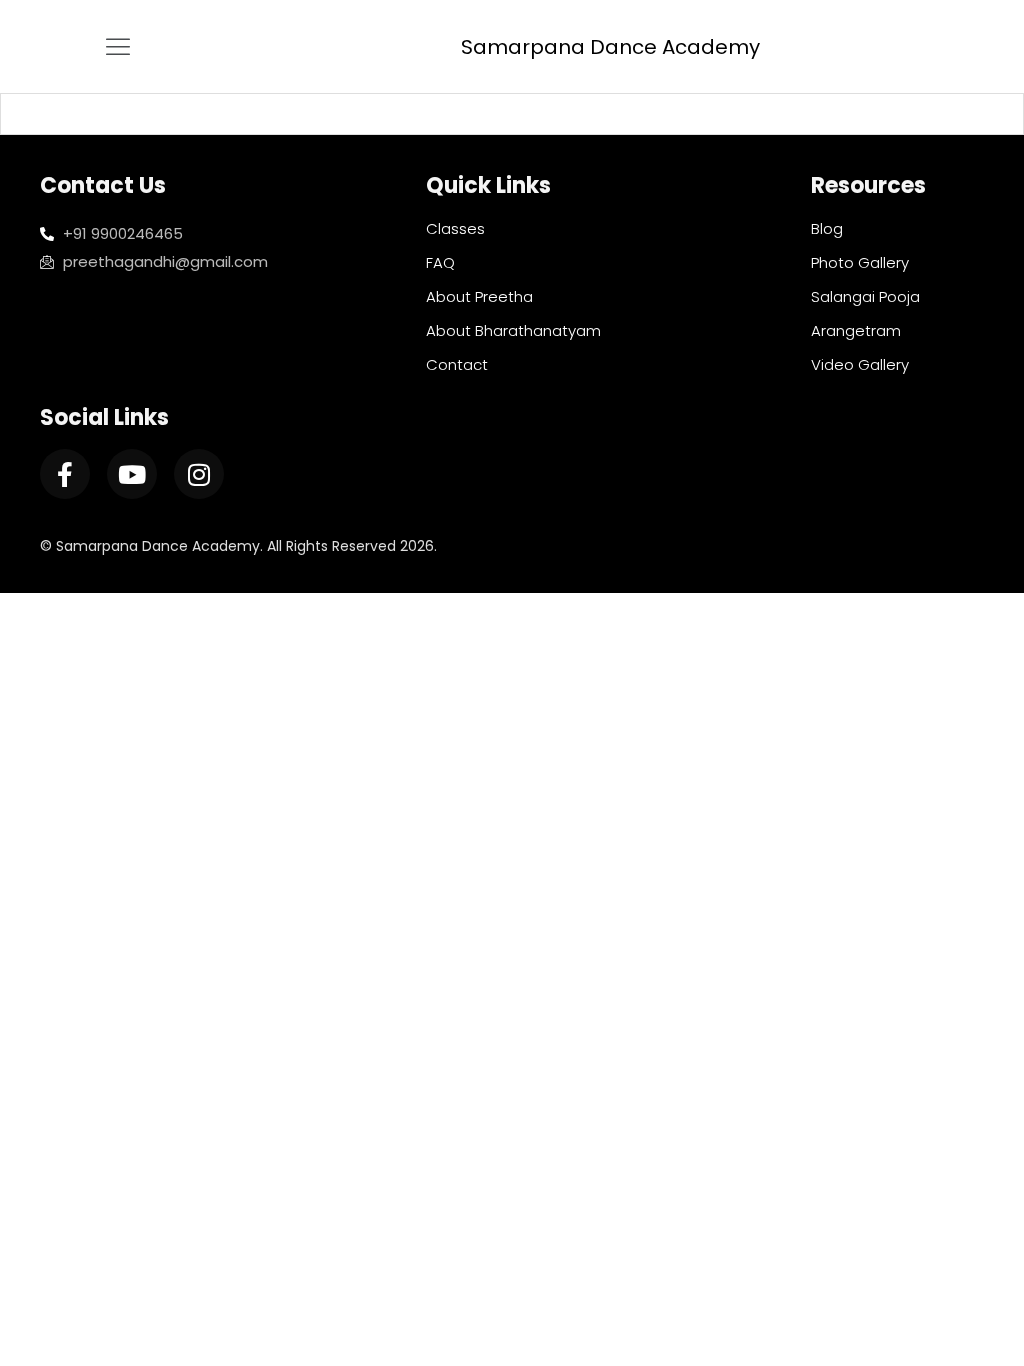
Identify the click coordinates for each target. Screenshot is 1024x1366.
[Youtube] (132, 474)
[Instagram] (199, 474)
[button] (118, 46)
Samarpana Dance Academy (610, 47)
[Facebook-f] (65, 474)
